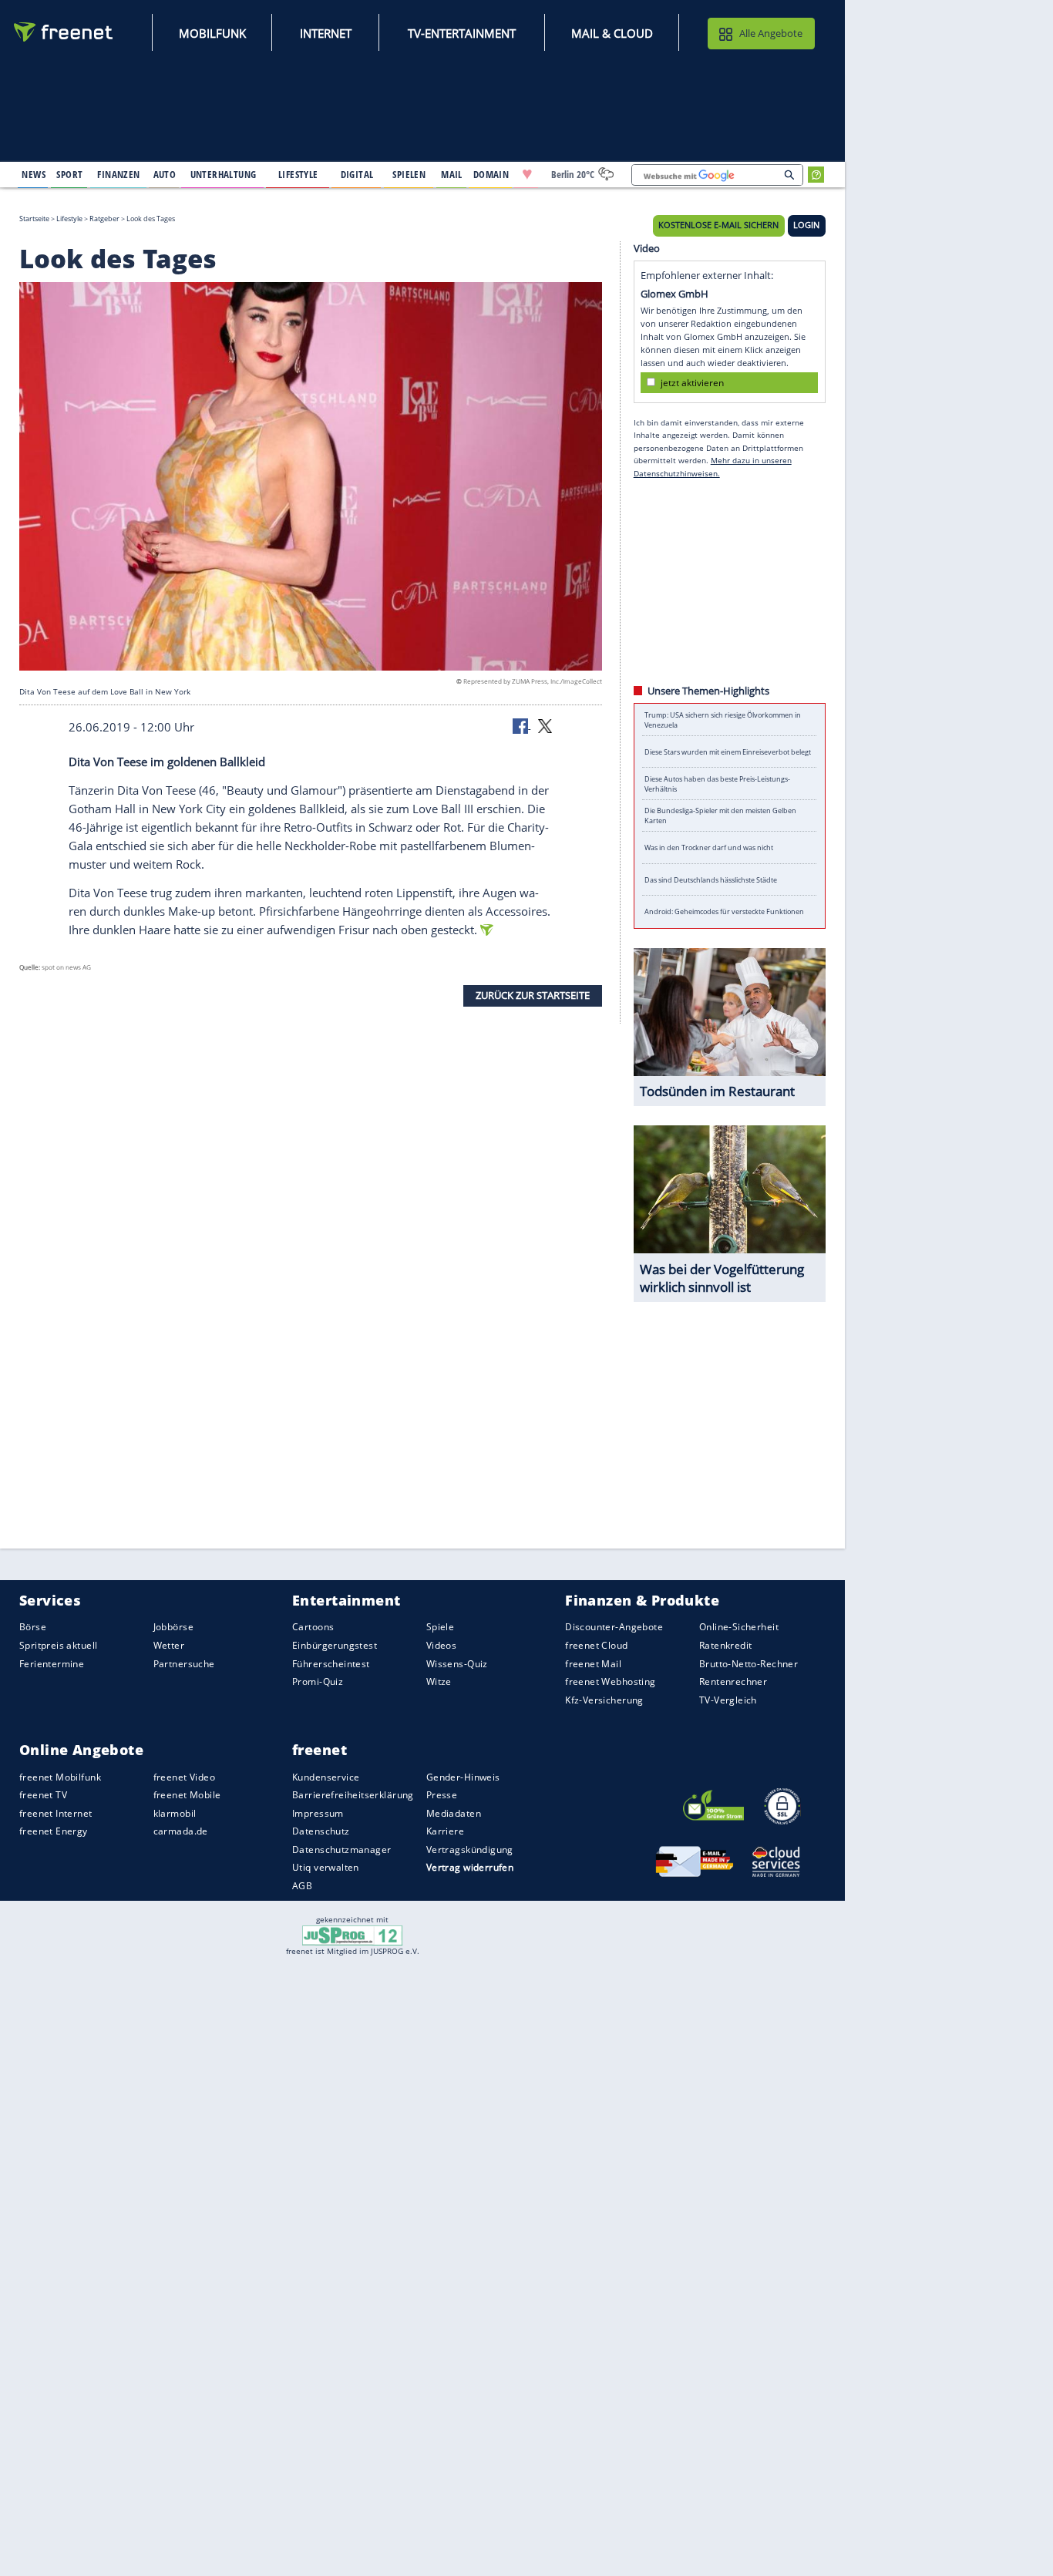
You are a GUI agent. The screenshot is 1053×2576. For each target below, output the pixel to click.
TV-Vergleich (728, 1700)
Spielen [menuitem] (409, 174)
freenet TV (43, 1795)
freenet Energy (54, 1831)
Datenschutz (321, 1831)
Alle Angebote (771, 33)
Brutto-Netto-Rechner (749, 1664)
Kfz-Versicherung (604, 1700)
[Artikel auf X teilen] (545, 725)
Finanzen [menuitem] (118, 174)
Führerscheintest (331, 1664)
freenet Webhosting (610, 1681)
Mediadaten (454, 1813)
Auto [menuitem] (165, 174)
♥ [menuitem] (527, 174)
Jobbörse (173, 1628)
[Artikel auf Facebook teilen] (522, 725)
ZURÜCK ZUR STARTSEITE (533, 995)
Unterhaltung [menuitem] (224, 174)
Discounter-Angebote (614, 1628)
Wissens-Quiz (457, 1664)
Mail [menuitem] (452, 174)
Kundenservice (326, 1777)
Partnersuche (184, 1664)
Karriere (445, 1831)
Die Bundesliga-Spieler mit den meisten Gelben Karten (720, 816)
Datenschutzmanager (341, 1850)
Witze (439, 1681)
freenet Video (184, 1777)
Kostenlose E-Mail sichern (718, 225)
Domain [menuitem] (491, 174)
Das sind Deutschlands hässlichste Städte (711, 880)
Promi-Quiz (318, 1681)
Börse (33, 1628)
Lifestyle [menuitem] (298, 174)
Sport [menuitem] (69, 174)
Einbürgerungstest (335, 1645)
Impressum (318, 1813)
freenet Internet (56, 1813)
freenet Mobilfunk (60, 1777)
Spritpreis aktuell (58, 1645)
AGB (302, 1886)
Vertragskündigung (470, 1850)
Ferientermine (52, 1664)
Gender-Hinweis (463, 1777)
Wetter (169, 1645)
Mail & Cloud (612, 33)
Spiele (441, 1628)
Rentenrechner (733, 1681)
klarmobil (175, 1813)
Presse (442, 1795)
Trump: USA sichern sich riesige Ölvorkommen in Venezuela (723, 720)
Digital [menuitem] (357, 174)
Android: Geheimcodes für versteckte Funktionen (724, 911)
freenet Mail (593, 1664)
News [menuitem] (34, 174)
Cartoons (313, 1628)
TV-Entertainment (462, 33)
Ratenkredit (726, 1645)
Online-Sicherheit (739, 1628)
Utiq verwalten (326, 1868)
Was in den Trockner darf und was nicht (709, 847)
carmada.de (181, 1831)
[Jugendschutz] (353, 1934)
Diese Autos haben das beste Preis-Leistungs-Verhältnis (717, 784)
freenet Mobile (187, 1795)
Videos (442, 1645)
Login (806, 225)
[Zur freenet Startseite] (64, 32)
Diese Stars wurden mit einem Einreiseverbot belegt (728, 752)
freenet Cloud (596, 1645)
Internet (326, 33)
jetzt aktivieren (692, 382)
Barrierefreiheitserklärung (353, 1795)
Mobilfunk (212, 33)
